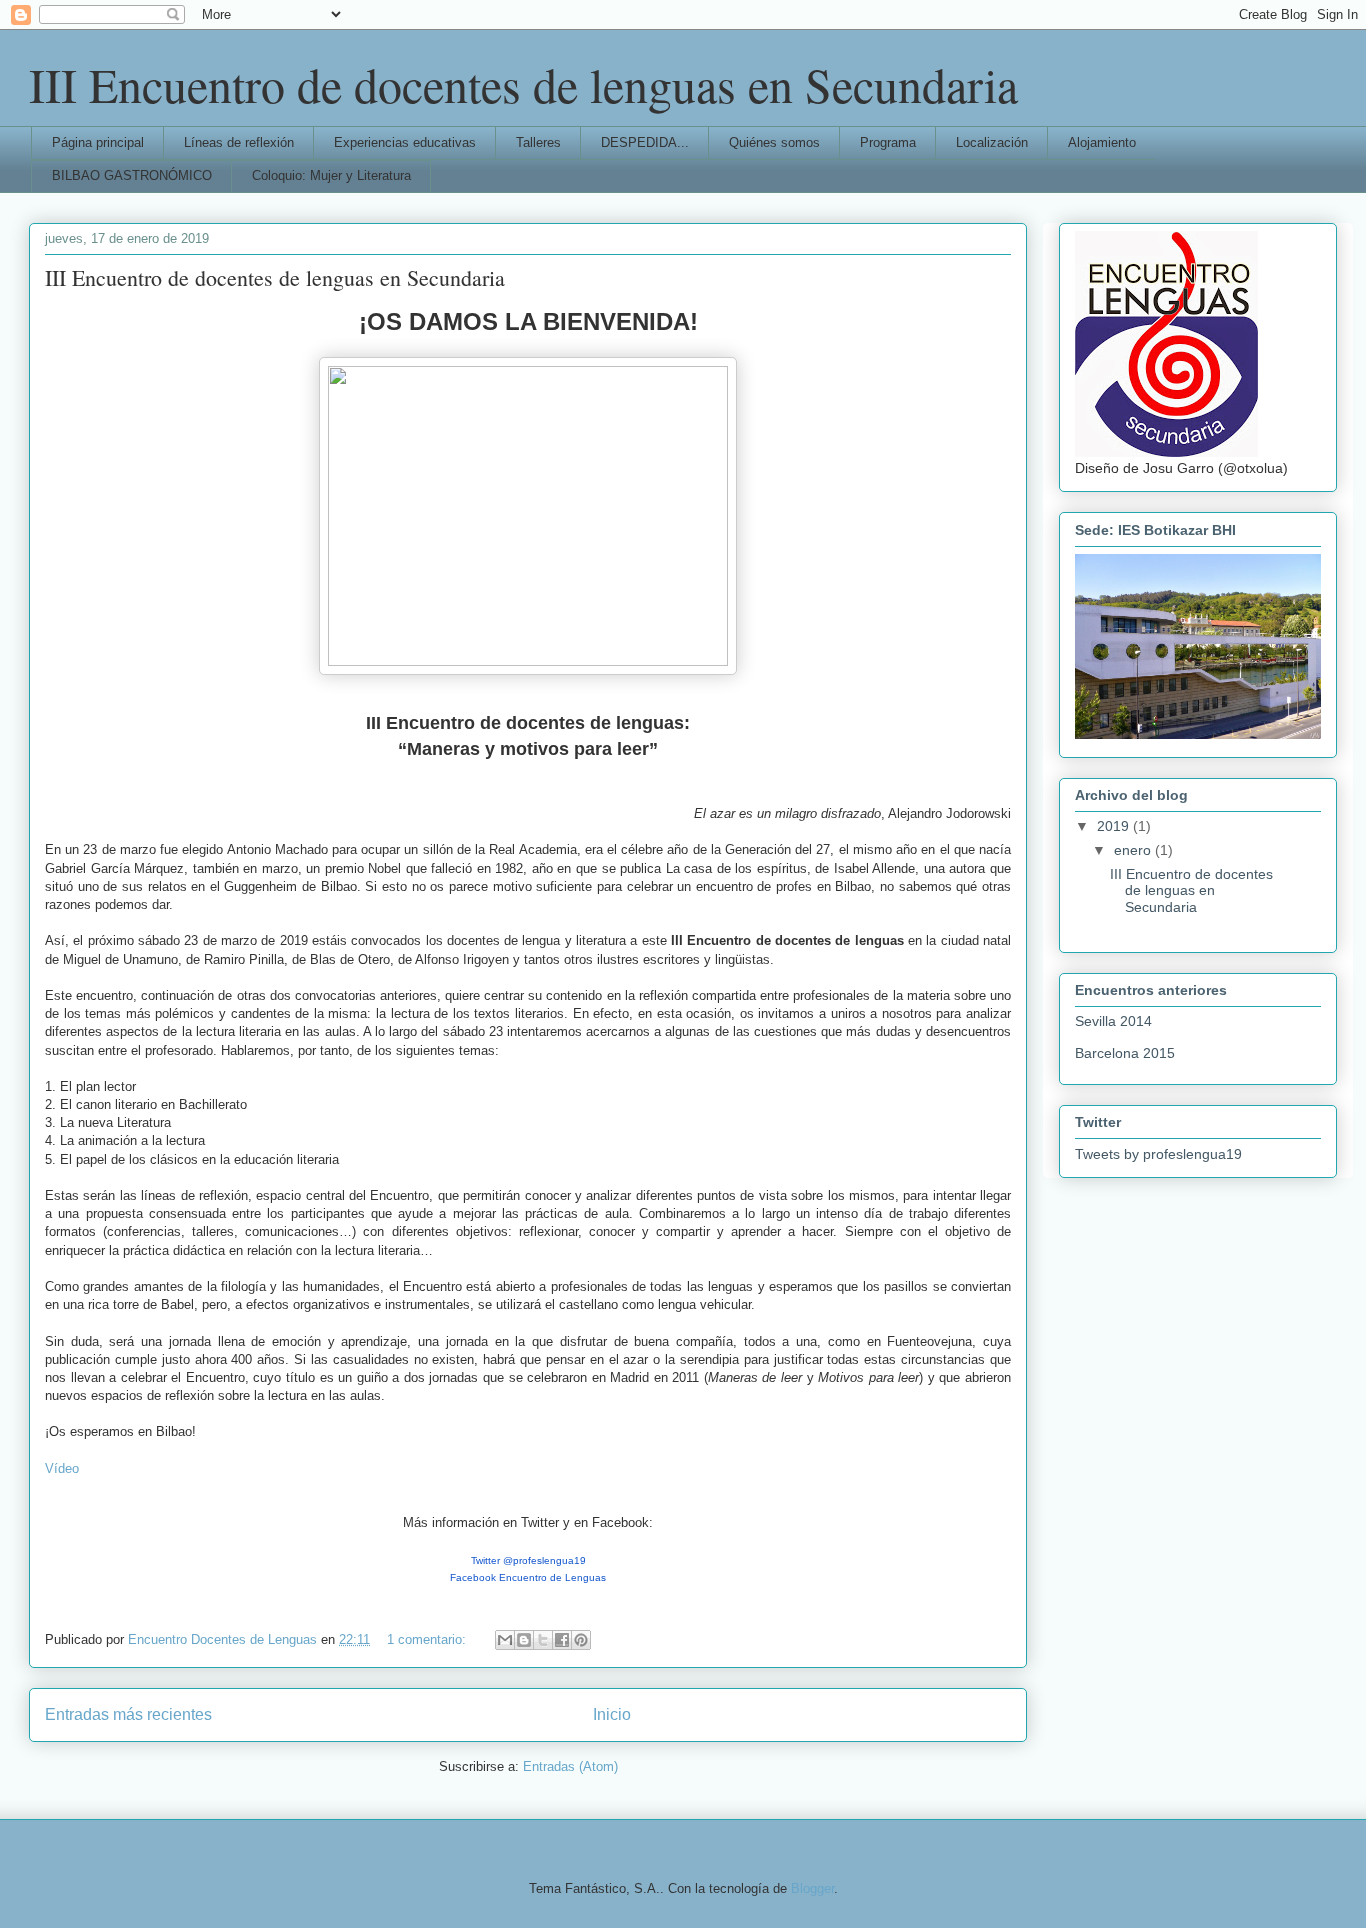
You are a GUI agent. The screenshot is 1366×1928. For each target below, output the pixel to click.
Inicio (612, 1714)
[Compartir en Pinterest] (581, 1640)
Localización (992, 142)
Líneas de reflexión (239, 142)
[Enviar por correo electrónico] (505, 1640)
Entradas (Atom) (570, 1766)
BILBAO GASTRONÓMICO (132, 175)
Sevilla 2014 (1113, 1021)
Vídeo (62, 1468)
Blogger (812, 1888)
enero (1134, 850)
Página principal (98, 142)
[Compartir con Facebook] (562, 1640)
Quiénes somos (774, 142)
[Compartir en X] (543, 1640)
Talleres (538, 142)
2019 (1115, 826)
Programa (888, 142)
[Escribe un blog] (524, 1640)
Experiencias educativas (405, 142)
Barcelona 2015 (1125, 1053)
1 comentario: (428, 1639)
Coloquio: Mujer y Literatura (331, 175)
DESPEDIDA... (645, 142)
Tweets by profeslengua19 (1158, 1154)
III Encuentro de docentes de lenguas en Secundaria (523, 84)
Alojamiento (1102, 142)
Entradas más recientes (128, 1714)
